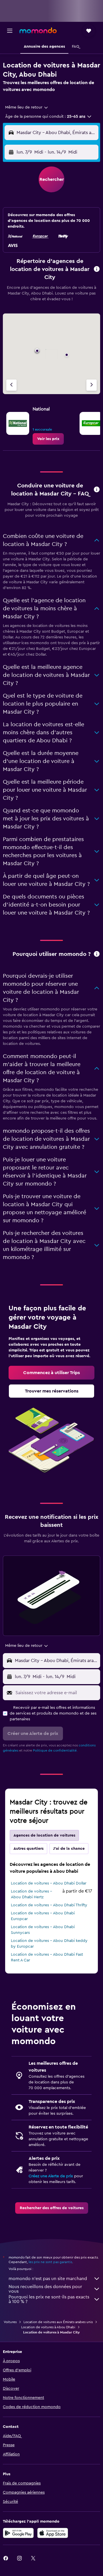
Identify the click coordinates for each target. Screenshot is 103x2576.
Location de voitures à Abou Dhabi (48, 2327)
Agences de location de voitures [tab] (44, 1835)
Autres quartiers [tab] (28, 1849)
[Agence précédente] (11, 385)
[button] (10, 31)
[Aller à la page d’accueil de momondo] (38, 30)
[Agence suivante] (92, 385)
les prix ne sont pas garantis (50, 2262)
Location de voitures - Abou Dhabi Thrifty (49, 1905)
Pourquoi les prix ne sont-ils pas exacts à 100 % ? (49, 2299)
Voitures (10, 2322)
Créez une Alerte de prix (51, 2176)
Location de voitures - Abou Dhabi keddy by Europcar (49, 1944)
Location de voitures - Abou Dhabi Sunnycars (43, 1930)
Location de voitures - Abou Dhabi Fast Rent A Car (47, 1957)
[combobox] (27, 107)
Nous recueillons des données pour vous (45, 2289)
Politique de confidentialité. (55, 1750)
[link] (48, 439)
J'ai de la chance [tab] (69, 1849)
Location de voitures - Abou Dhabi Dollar (49, 1883)
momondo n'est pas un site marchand (48, 2279)
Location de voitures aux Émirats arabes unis (58, 2322)
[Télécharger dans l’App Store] (53, 2533)
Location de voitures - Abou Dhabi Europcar (43, 1916)
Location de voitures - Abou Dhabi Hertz (31, 1894)
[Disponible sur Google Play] (18, 2533)
